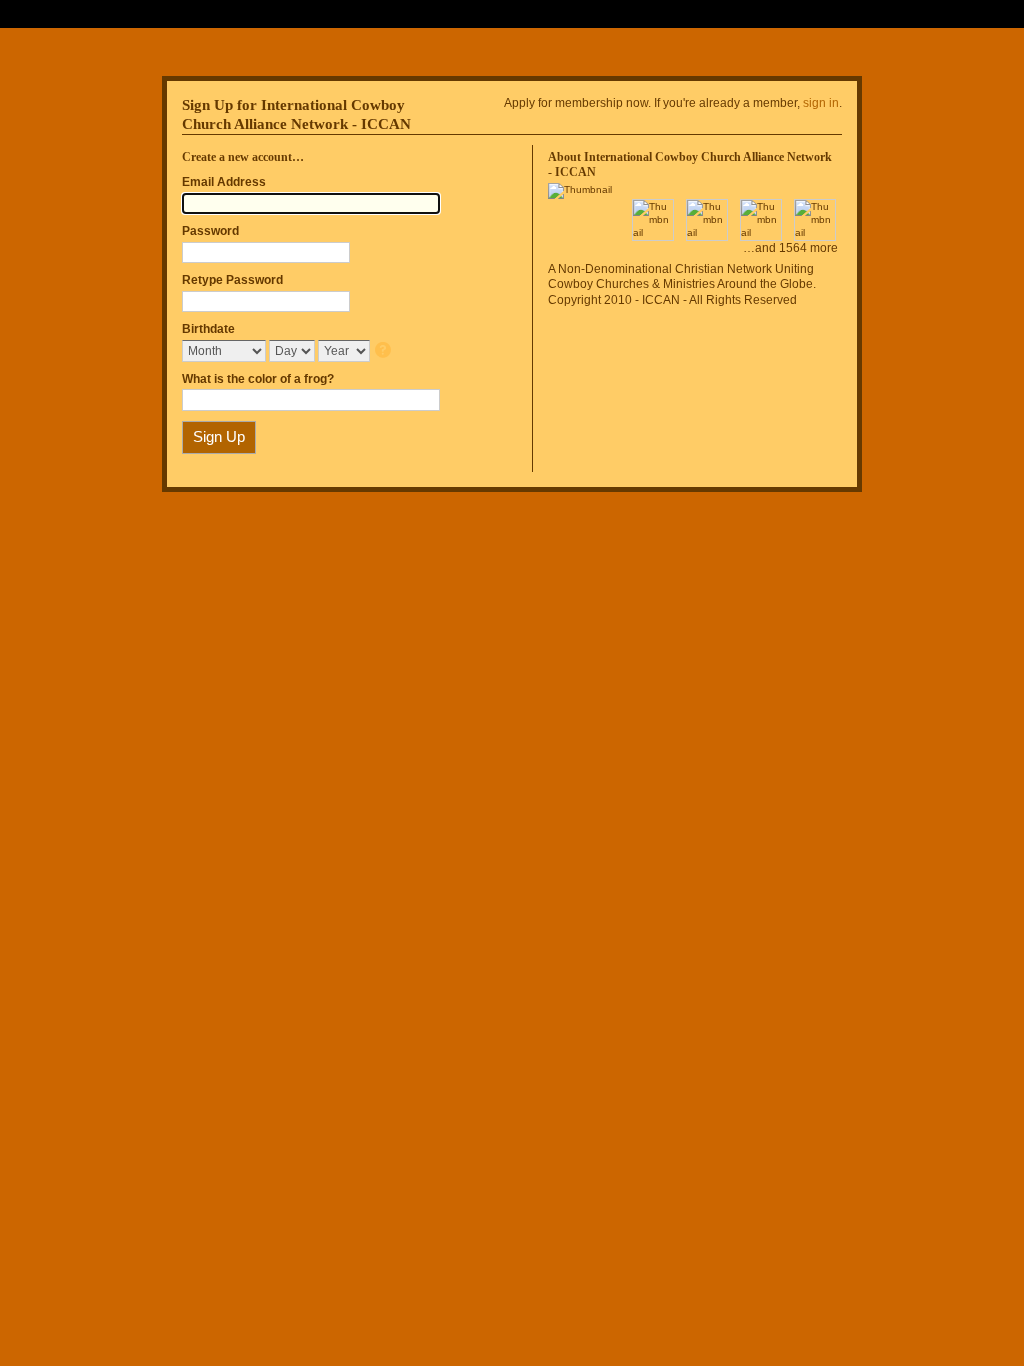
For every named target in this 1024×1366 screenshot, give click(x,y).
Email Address (224, 182)
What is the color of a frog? (258, 379)
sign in (821, 103)
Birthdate (208, 329)
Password (210, 231)
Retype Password (232, 280)
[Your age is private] (384, 351)
